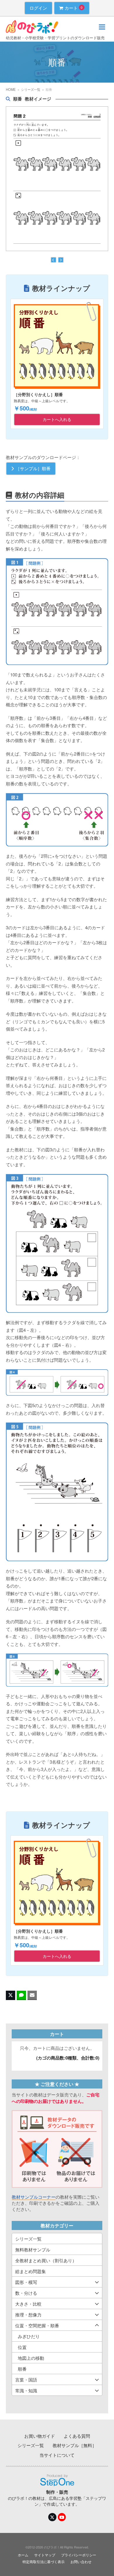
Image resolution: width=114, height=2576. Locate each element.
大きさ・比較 (28, 2304)
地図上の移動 (31, 2358)
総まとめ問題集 (31, 2271)
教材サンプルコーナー (34, 2197)
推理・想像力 (28, 2315)
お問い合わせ (81, 2561)
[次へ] (61, 260)
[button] (102, 27)
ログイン (38, 8)
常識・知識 (26, 2390)
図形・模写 (26, 2282)
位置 (22, 2347)
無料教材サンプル (33, 2249)
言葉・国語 (26, 2380)
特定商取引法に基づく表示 (44, 2561)
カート (74, 8)
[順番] (60, 178)
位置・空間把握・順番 (37, 2325)
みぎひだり (29, 2336)
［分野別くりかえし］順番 (38, 394)
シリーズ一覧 (28, 2239)
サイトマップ (45, 2555)
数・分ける (26, 2293)
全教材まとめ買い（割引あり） (46, 2260)
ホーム (23, 2555)
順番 (22, 2369)
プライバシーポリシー (79, 2555)
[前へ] (53, 260)
